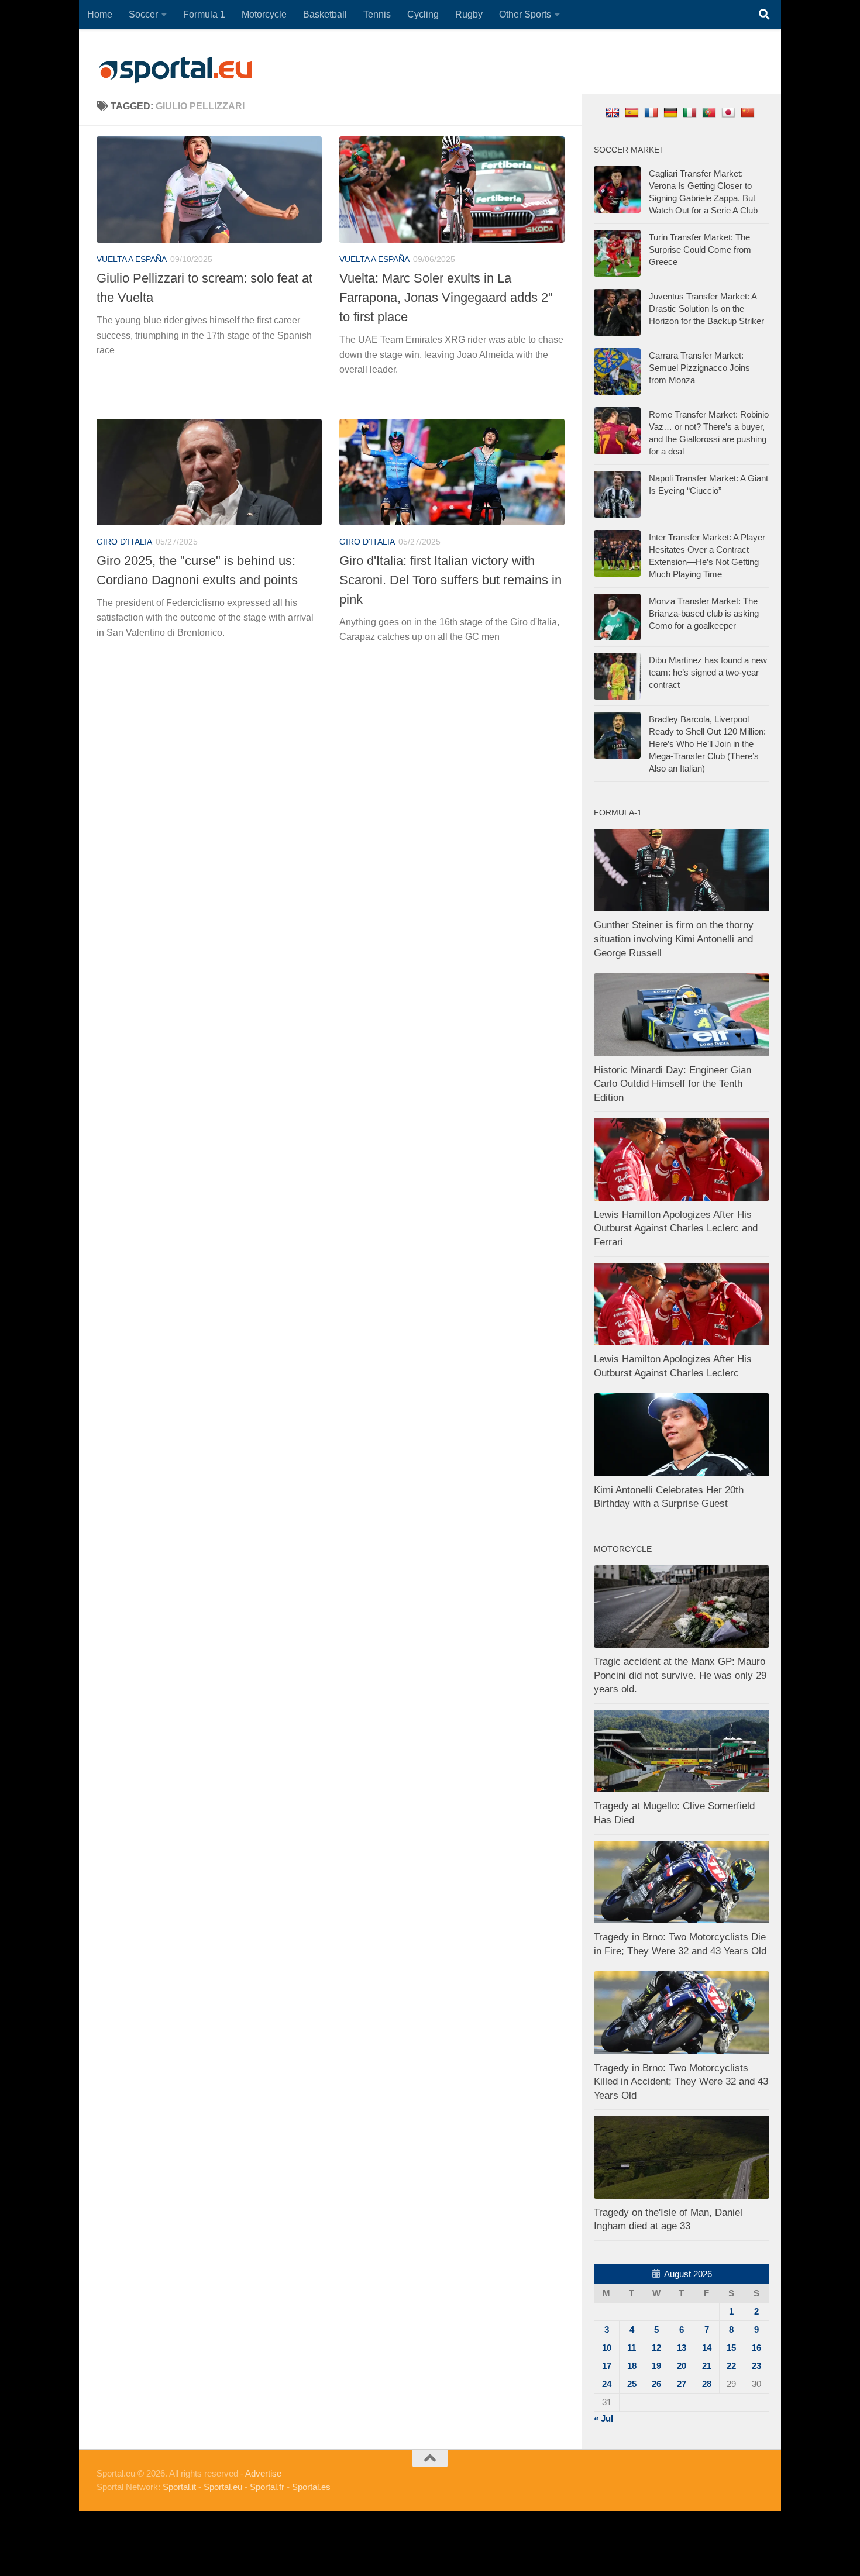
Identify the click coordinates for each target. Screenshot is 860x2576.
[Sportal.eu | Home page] (176, 70)
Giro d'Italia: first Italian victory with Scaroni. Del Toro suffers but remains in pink (450, 580)
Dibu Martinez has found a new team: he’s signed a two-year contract (708, 672)
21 (707, 2366)
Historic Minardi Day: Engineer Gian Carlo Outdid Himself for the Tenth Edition (672, 1084)
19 (656, 2366)
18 (632, 2366)
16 (756, 2348)
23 (756, 2366)
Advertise (263, 2473)
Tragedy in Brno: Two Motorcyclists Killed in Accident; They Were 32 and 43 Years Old (681, 2082)
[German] (672, 112)
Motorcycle (264, 14)
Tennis (377, 14)
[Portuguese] (711, 112)
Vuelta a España (132, 259)
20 (682, 2366)
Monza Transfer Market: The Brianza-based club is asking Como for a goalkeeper (704, 613)
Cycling (423, 14)
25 (632, 2384)
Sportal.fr (267, 2487)
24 (607, 2384)
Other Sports (525, 14)
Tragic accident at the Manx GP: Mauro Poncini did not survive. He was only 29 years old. (680, 1675)
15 (731, 2348)
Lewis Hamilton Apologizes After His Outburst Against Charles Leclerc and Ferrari (676, 1228)
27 (682, 2384)
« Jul (603, 2418)
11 (632, 2348)
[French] (653, 112)
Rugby (469, 14)
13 (682, 2348)
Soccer (143, 14)
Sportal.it (179, 2487)
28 (707, 2384)
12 (656, 2348)
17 (607, 2366)
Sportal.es (311, 2487)
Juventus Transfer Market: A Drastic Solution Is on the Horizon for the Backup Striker (706, 309)
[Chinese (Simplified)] (749, 112)
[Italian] (691, 112)
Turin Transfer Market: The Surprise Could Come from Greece (700, 249)
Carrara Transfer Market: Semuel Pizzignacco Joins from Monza (699, 368)
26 (656, 2384)
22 (731, 2366)
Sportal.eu (223, 2487)
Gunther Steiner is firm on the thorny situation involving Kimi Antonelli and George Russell (674, 939)
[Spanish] (633, 112)
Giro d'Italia (124, 542)
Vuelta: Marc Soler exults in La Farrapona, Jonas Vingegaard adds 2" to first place (446, 297)
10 (607, 2348)
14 (707, 2348)
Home (100, 14)
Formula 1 (204, 14)
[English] (614, 112)
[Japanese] (730, 112)
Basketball (325, 14)
